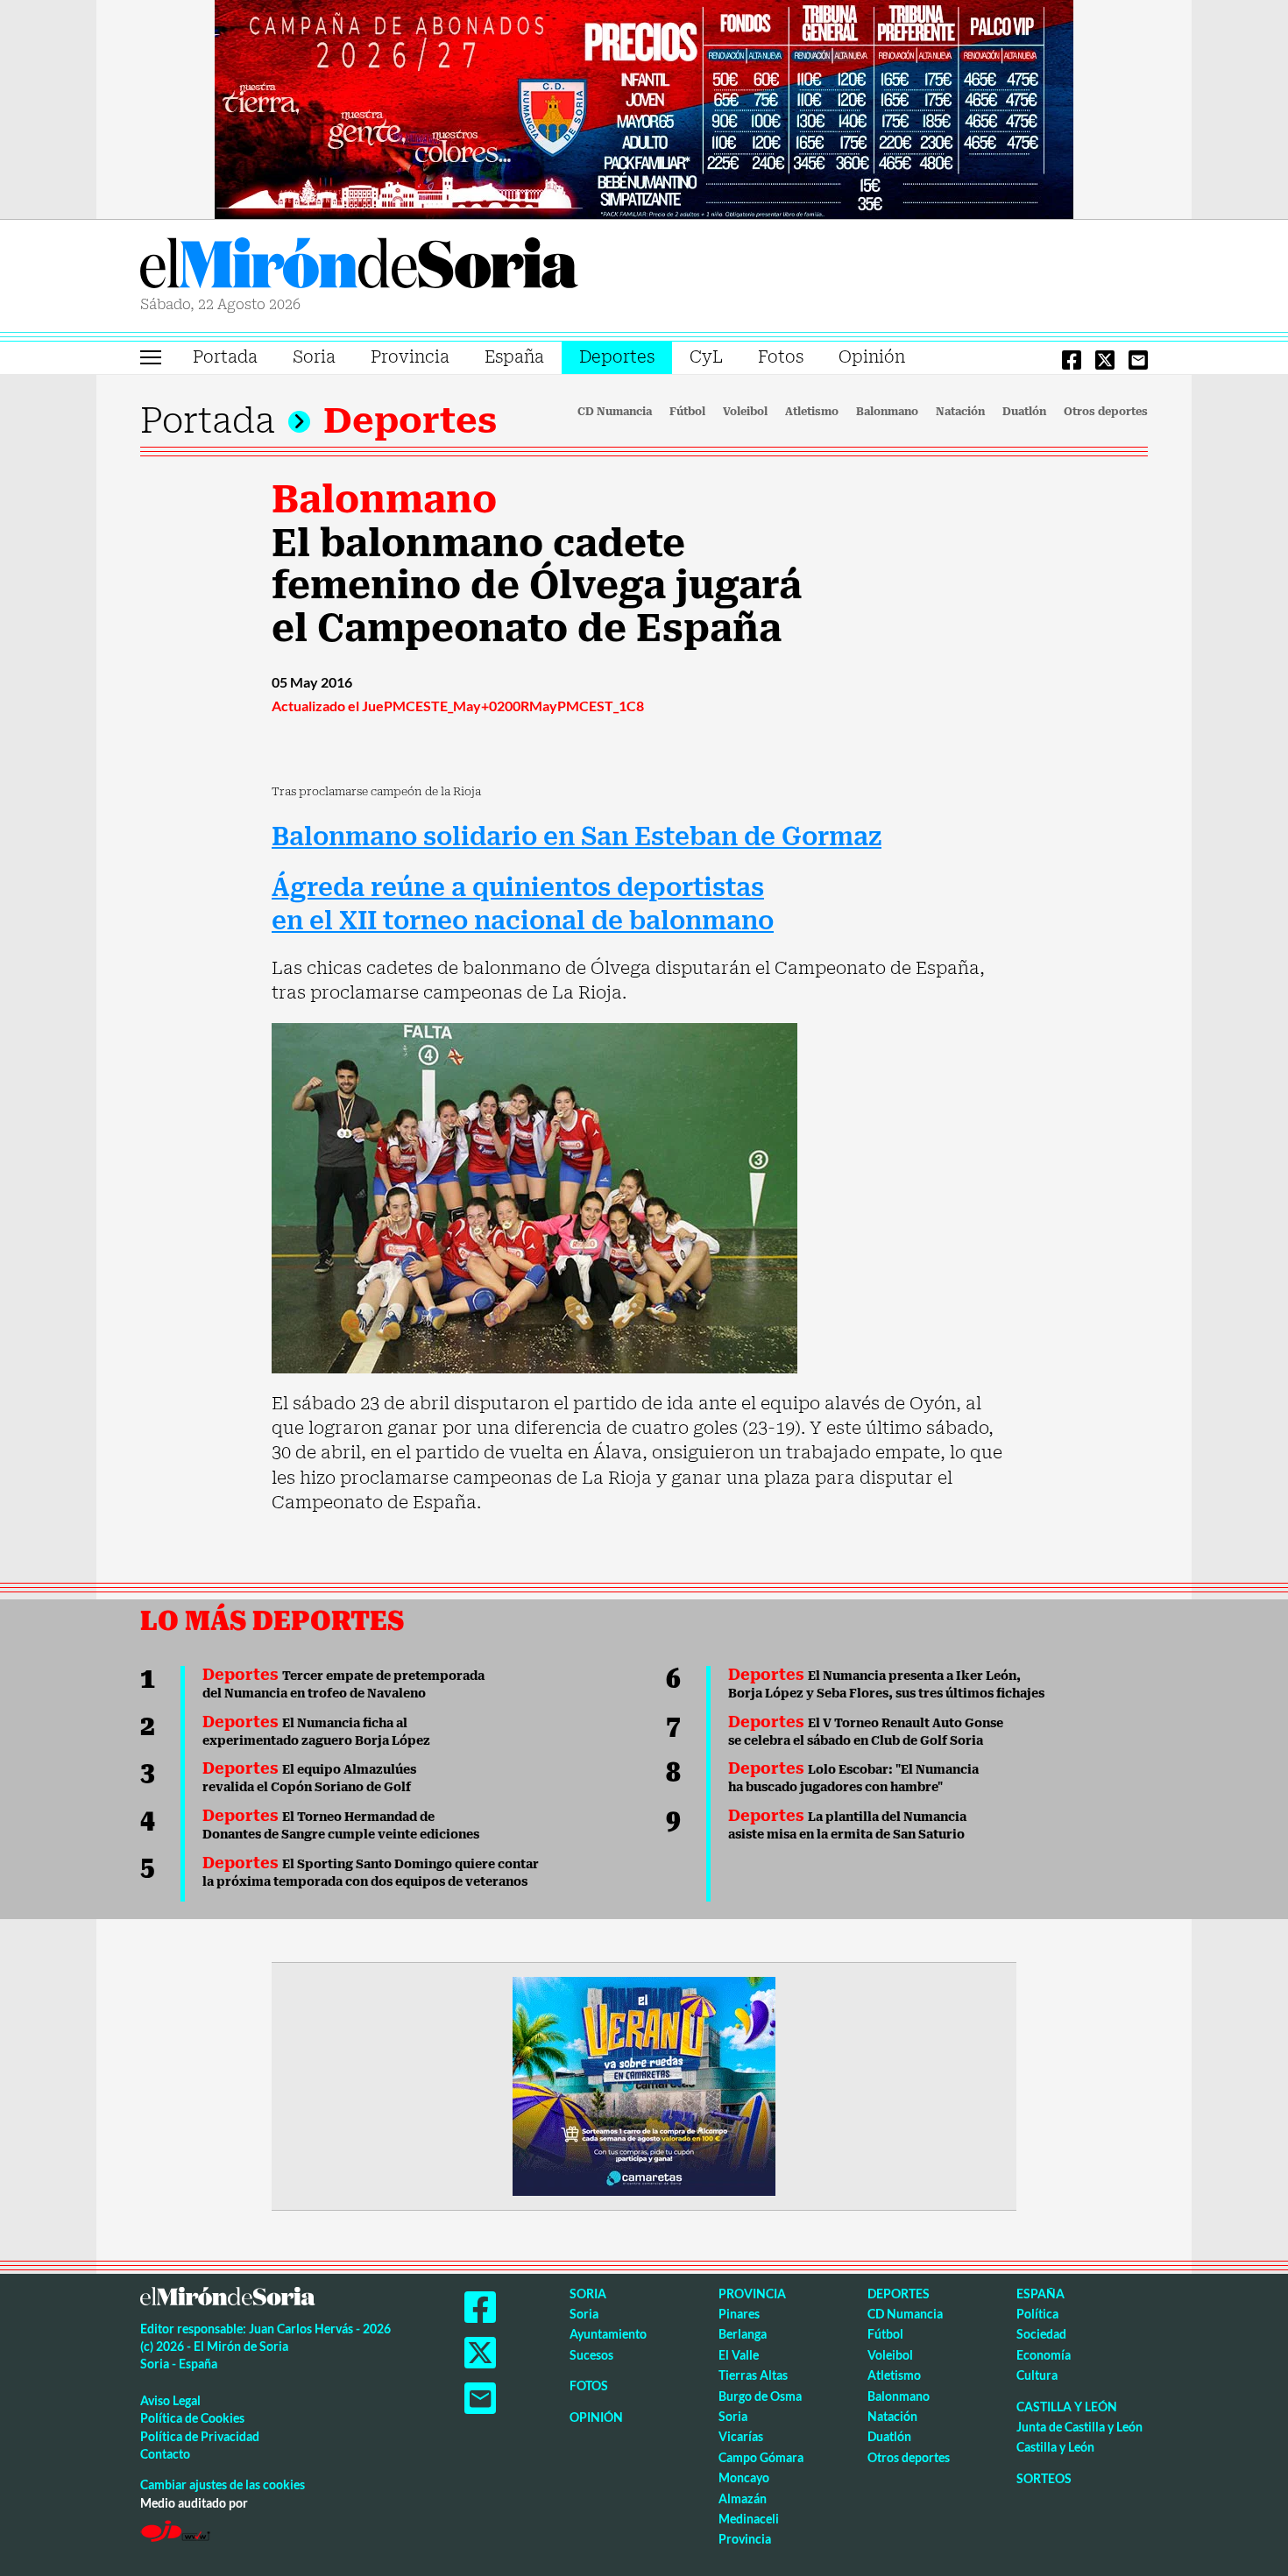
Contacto (165, 2454)
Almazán (743, 2498)
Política (1037, 2314)
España (514, 357)
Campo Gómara (761, 2457)
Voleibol (745, 412)
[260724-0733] (644, 108)
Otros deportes (1106, 412)
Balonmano (887, 412)
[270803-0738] (644, 2085)
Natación (960, 412)
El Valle (739, 2355)
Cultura (1037, 2375)
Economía (1044, 2355)
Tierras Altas (753, 2375)
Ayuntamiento (608, 2334)
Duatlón (1024, 412)
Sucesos (591, 2355)
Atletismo (812, 412)
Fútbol (687, 412)
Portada (225, 357)
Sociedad (1041, 2334)
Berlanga (743, 2334)
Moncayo (744, 2477)
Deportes (617, 357)
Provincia (410, 357)
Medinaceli (749, 2519)
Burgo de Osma (760, 2396)
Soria (314, 357)
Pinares (739, 2314)
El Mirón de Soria (359, 266)
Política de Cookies (192, 2418)
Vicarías (741, 2436)
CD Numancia (615, 412)
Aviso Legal (170, 2400)
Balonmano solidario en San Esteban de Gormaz (577, 837)
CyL (706, 357)
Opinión (872, 357)
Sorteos (1044, 2478)
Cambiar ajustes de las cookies (223, 2484)
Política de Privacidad (200, 2436)
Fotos (781, 357)
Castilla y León (1067, 2407)
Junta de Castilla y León (1079, 2427)
